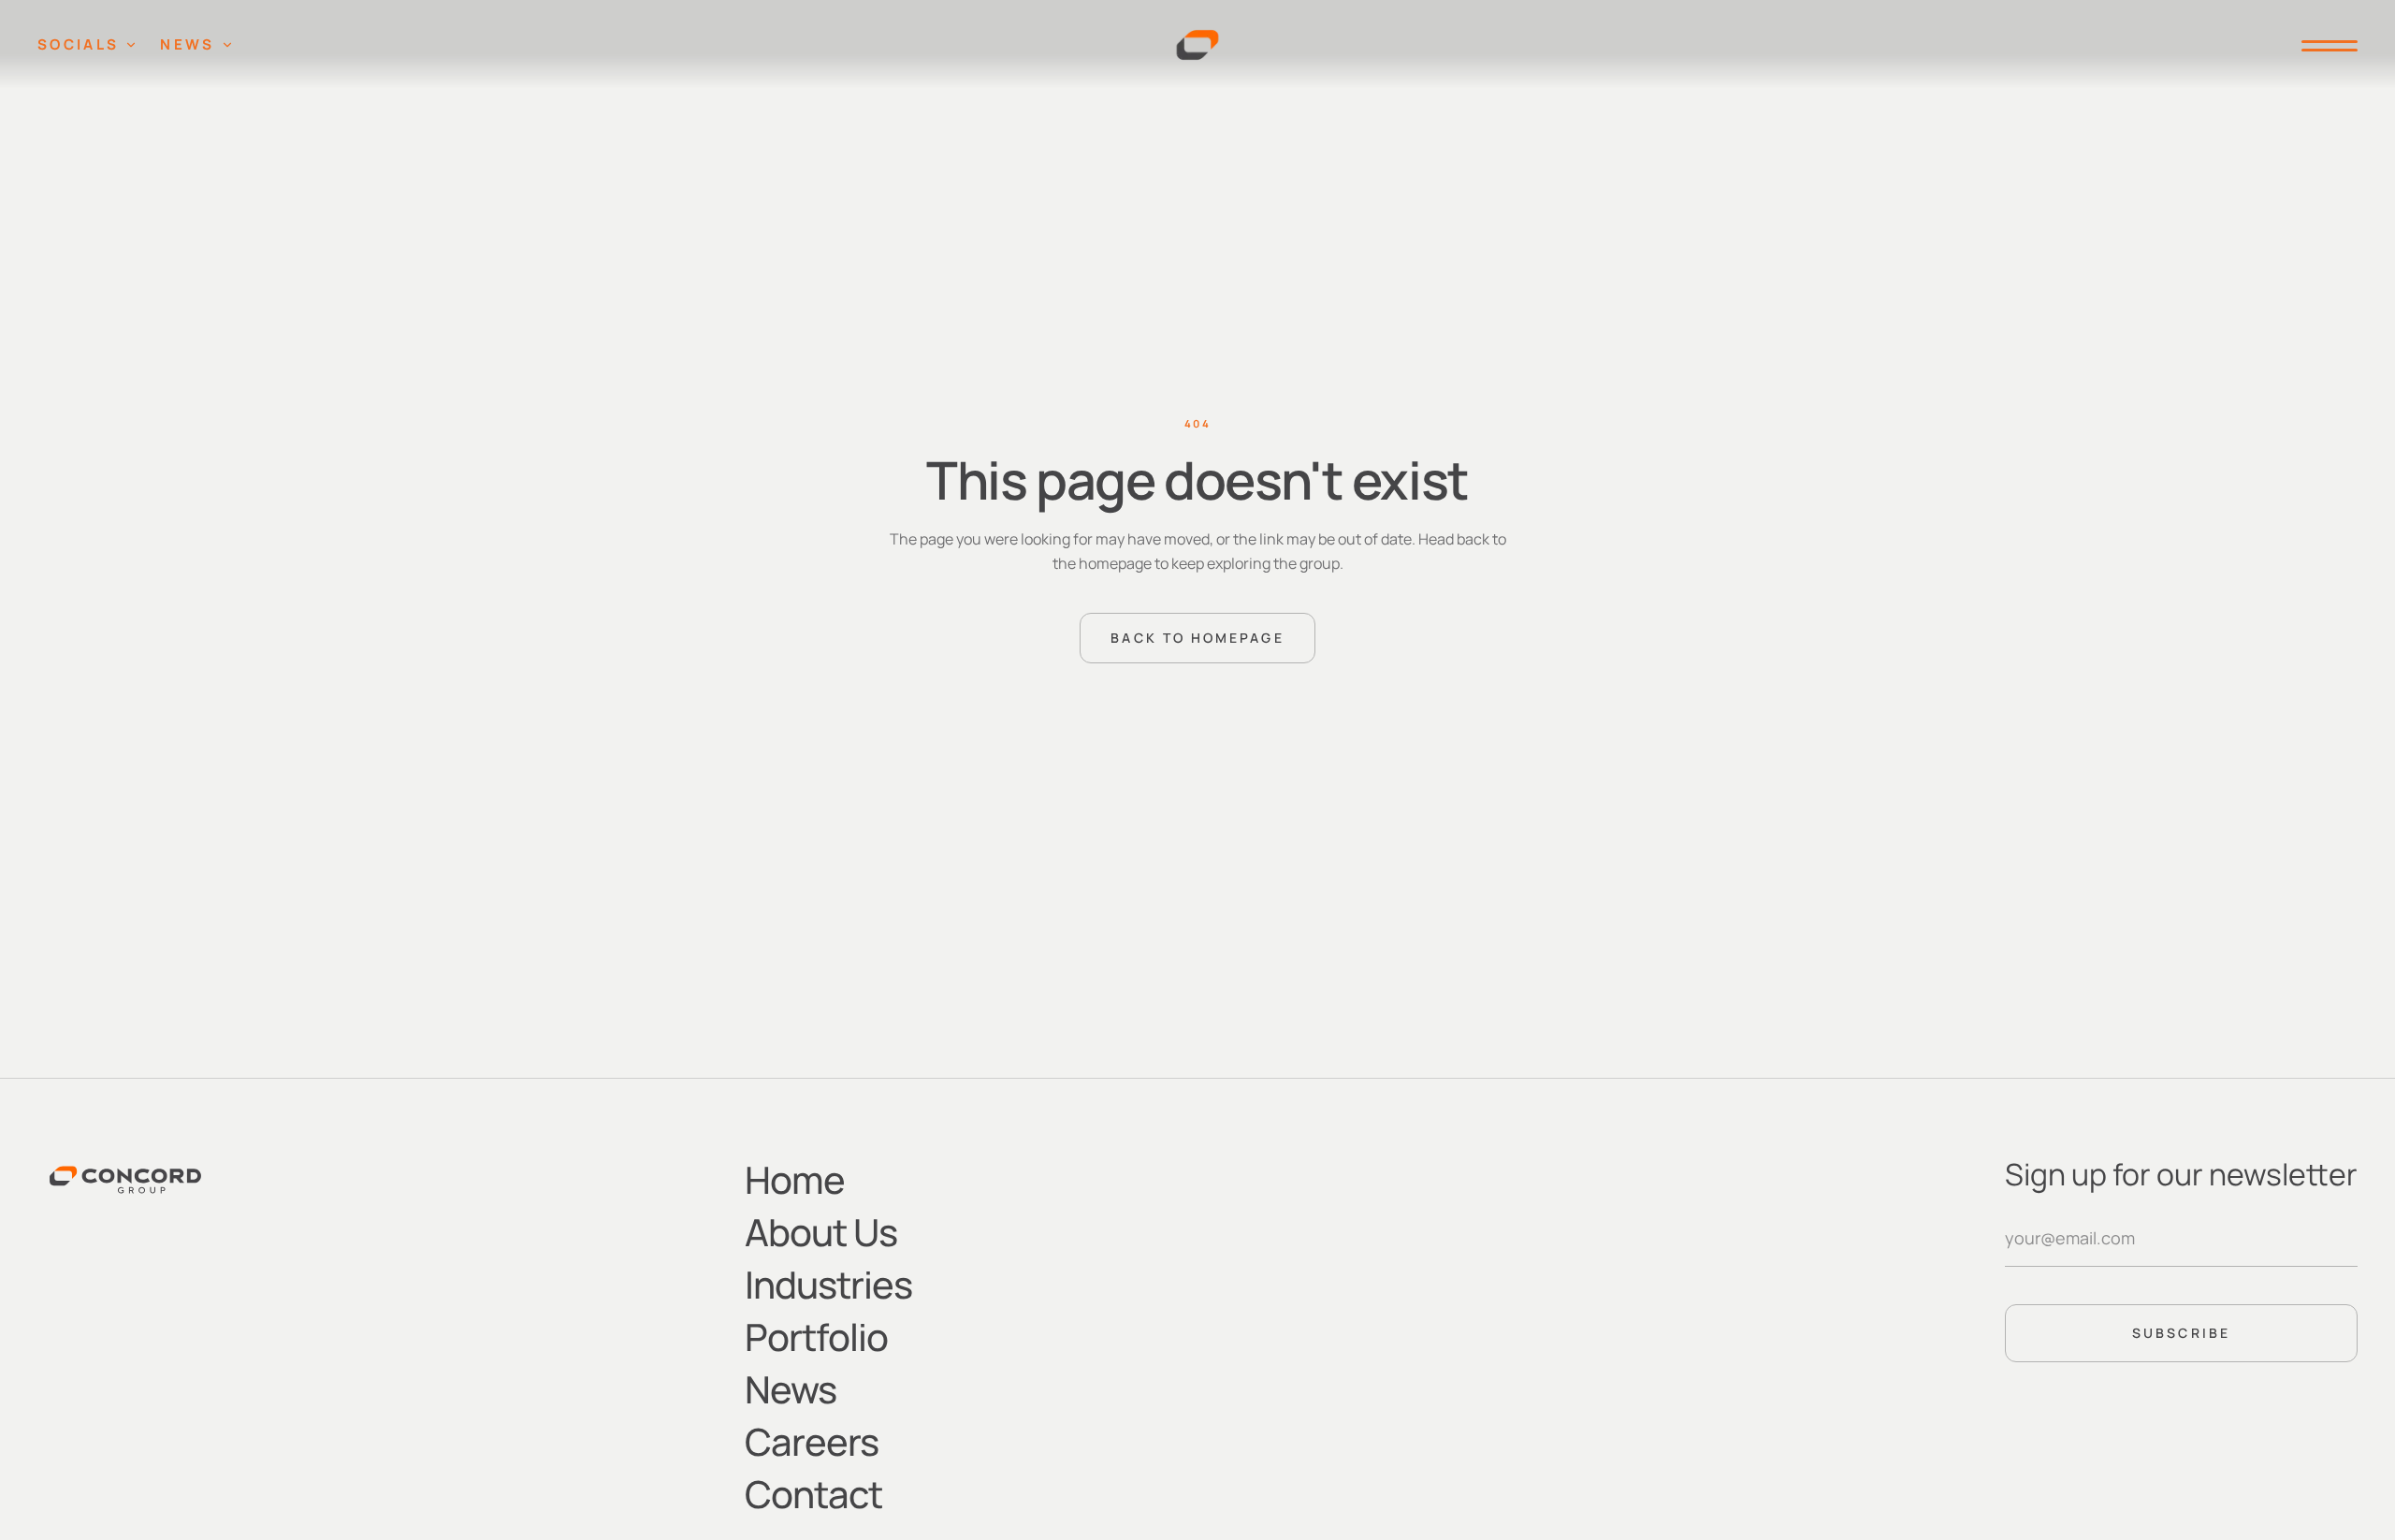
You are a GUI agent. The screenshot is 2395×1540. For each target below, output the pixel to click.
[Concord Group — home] (1197, 45)
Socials (78, 44)
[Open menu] (2322, 45)
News (187, 44)
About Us (821, 1232)
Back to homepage (1197, 638)
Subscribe (2181, 1333)
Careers (812, 1441)
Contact (813, 1494)
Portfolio (816, 1337)
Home (795, 1179)
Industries (828, 1284)
